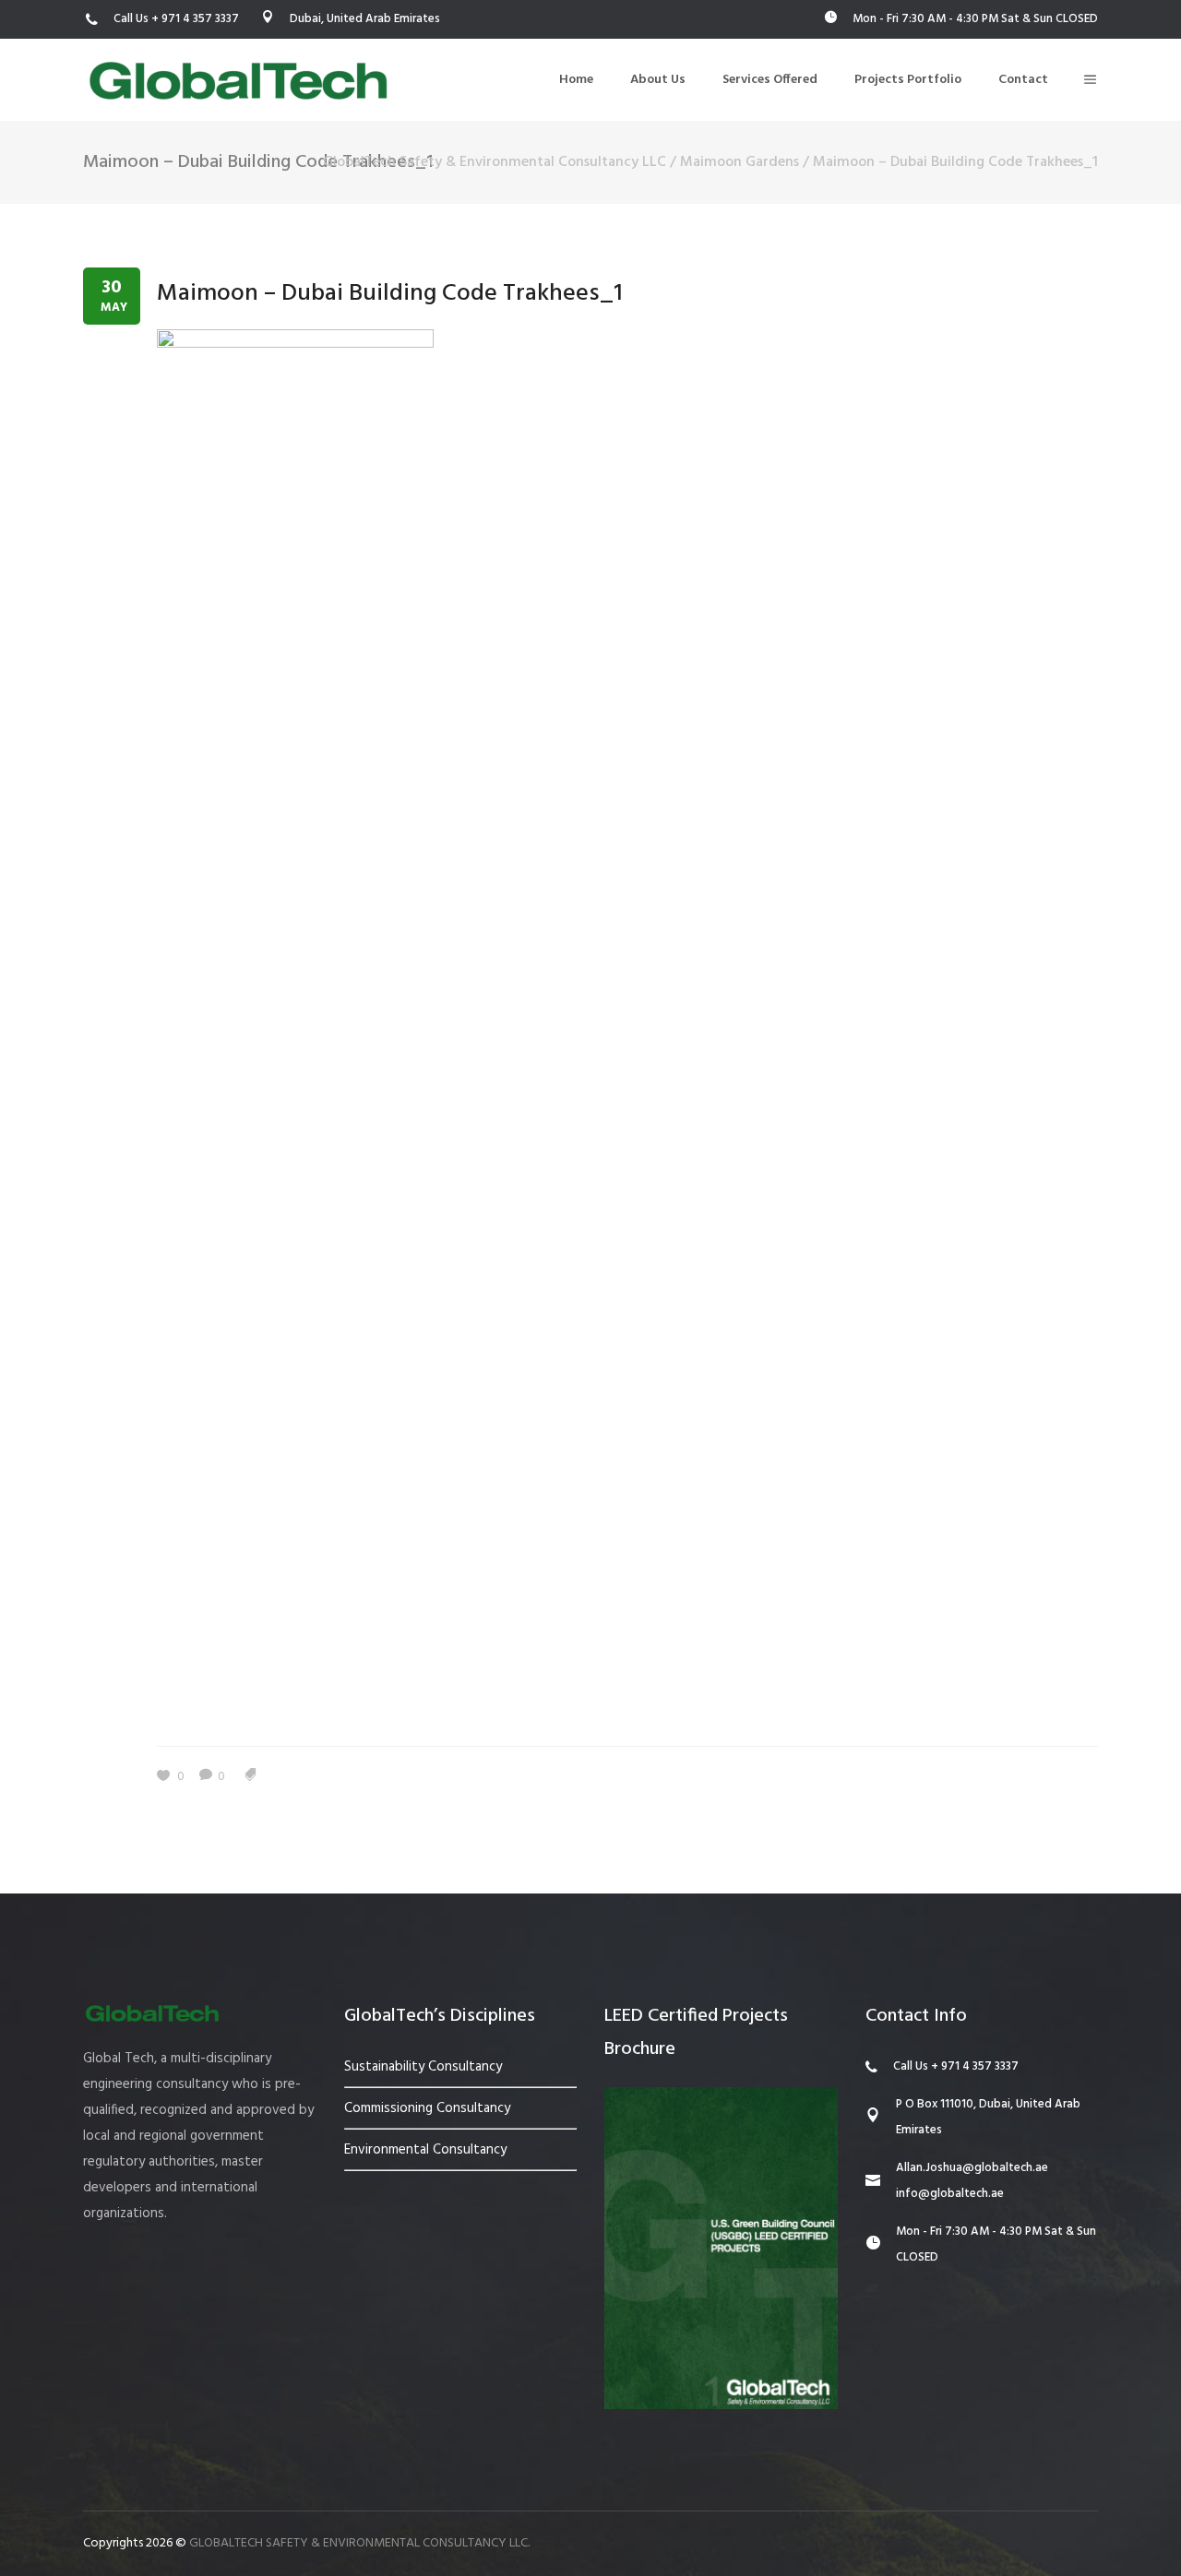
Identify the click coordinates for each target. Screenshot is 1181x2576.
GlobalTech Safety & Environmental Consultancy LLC (495, 162)
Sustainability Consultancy (423, 2067)
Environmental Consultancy (425, 2150)
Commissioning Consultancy (427, 2108)
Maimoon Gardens (740, 162)
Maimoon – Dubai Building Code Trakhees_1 (390, 294)
